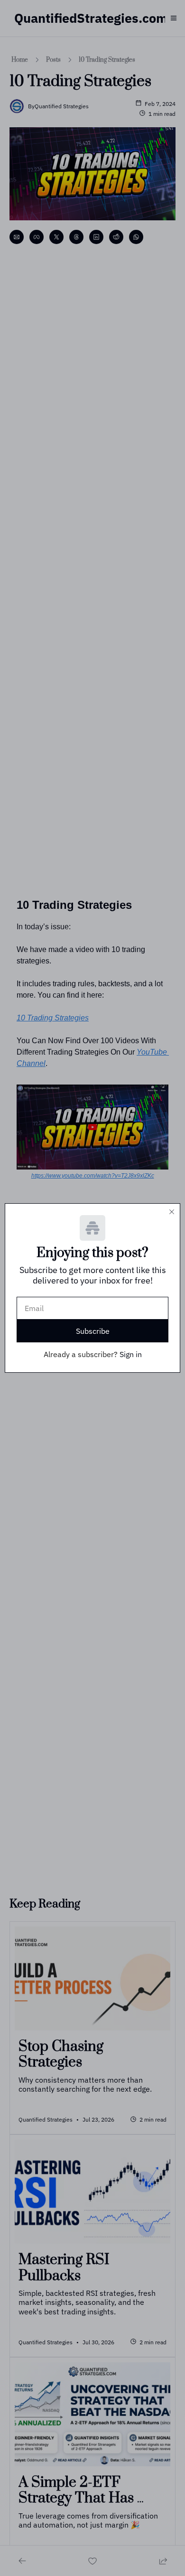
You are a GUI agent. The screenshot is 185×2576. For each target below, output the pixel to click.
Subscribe (93, 1331)
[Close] (172, 1212)
